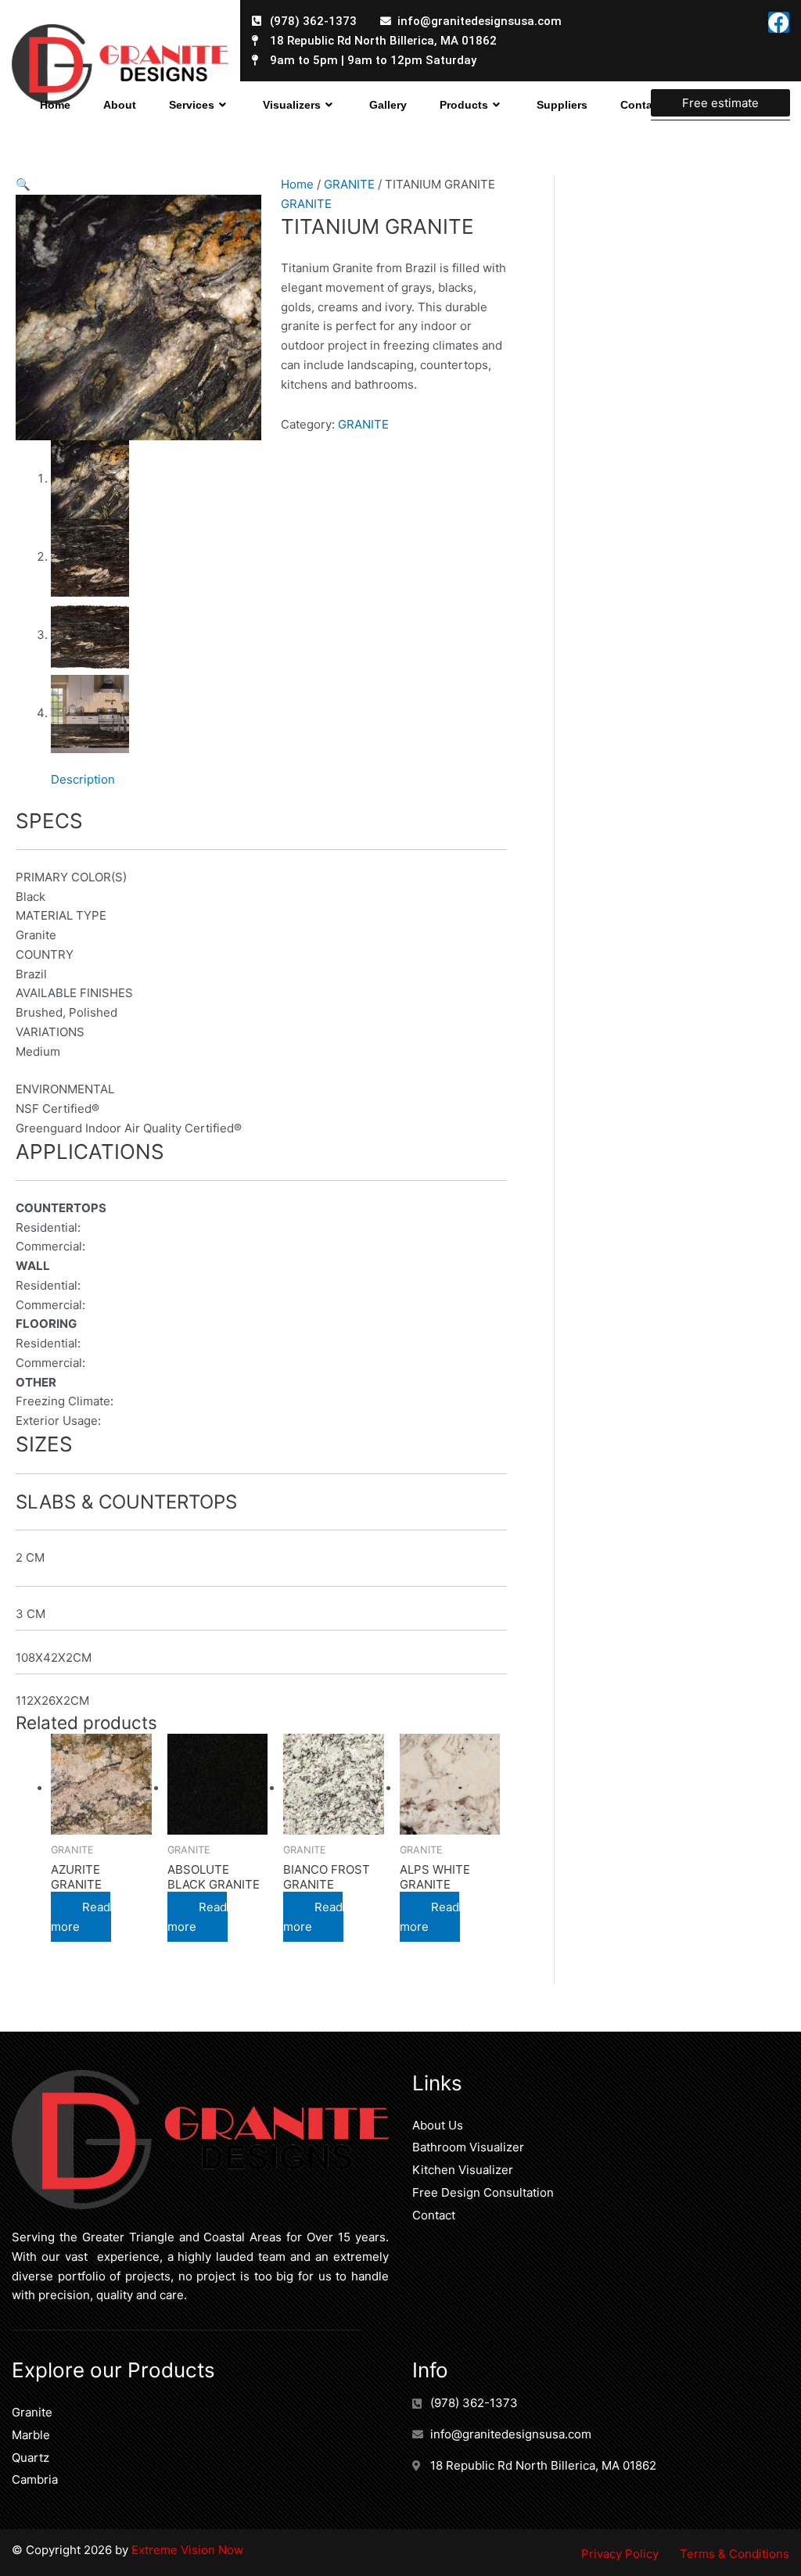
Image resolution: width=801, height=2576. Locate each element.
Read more (81, 1917)
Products (464, 105)
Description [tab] (83, 779)
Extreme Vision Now (186, 2550)
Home (55, 105)
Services (192, 105)
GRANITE (349, 184)
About (120, 105)
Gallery (388, 105)
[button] (23, 184)
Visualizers (292, 105)
